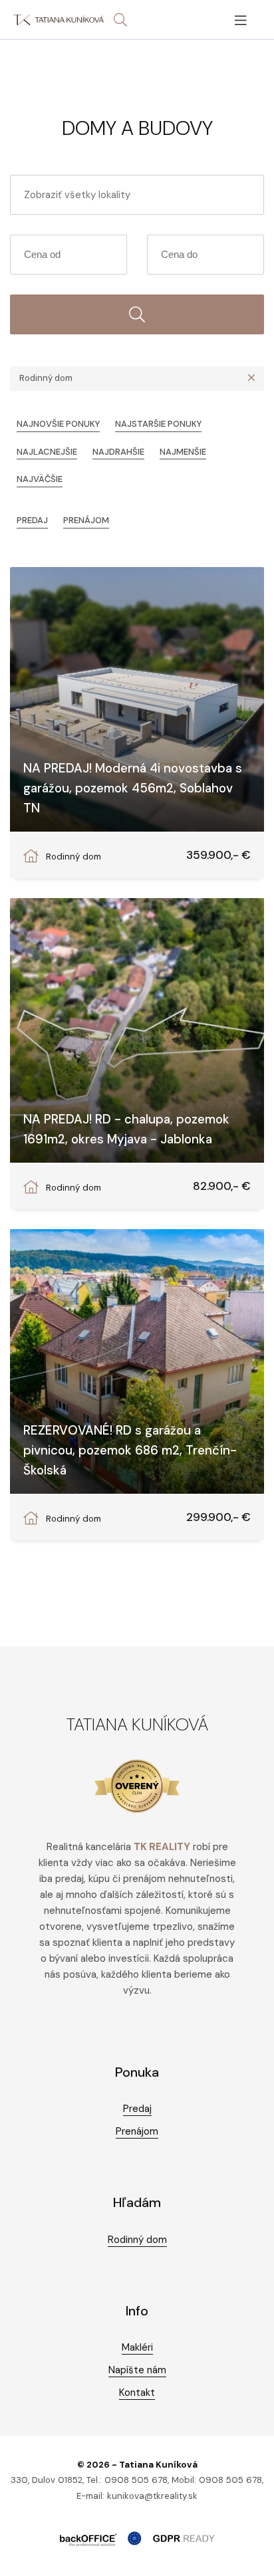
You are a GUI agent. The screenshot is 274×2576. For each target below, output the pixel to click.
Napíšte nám (137, 2370)
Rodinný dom (137, 2240)
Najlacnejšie (47, 452)
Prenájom (86, 520)
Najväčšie (40, 479)
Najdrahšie (118, 452)
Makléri (137, 2347)
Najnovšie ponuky (58, 424)
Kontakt (137, 2393)
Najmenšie (183, 452)
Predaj (32, 520)
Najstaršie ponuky (158, 424)
